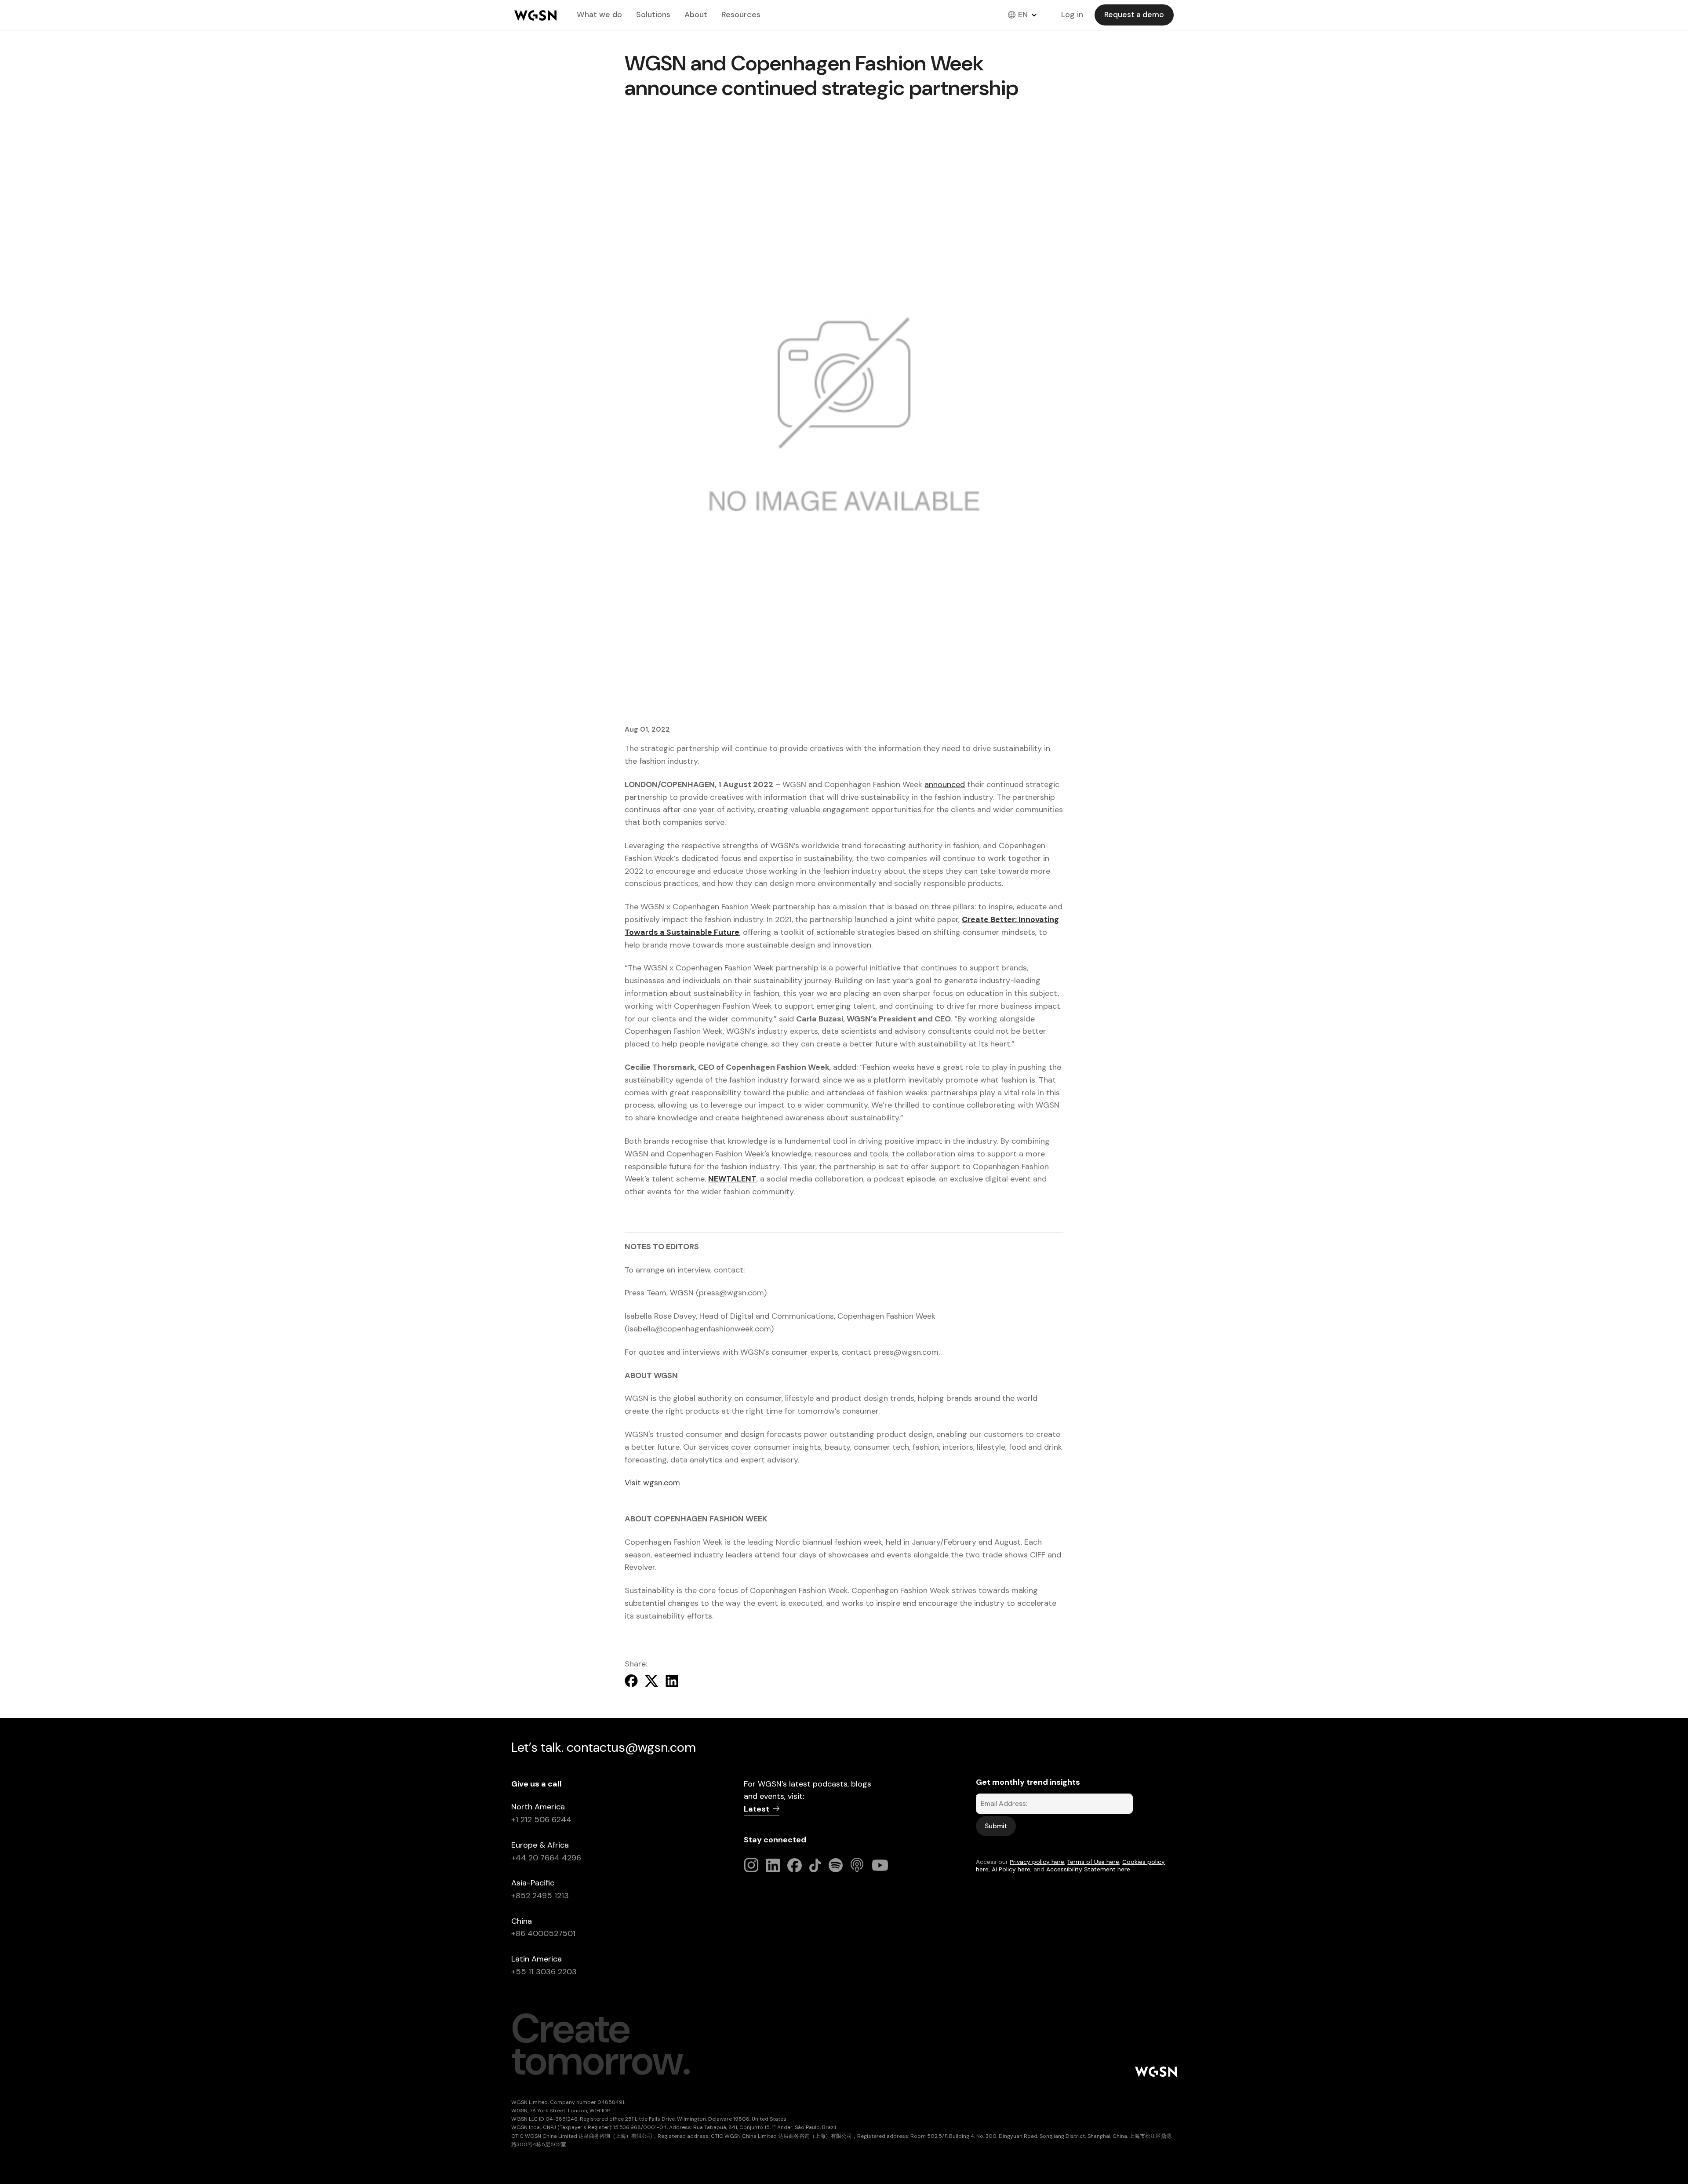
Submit (996, 1826)
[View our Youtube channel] (880, 1865)
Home (535, 15)
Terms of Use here (1093, 1862)
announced (945, 784)
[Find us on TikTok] (817, 1865)
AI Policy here (1011, 1869)
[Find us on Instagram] (751, 1865)
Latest (757, 1809)
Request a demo (1134, 15)
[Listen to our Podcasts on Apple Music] (858, 1865)
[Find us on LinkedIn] (774, 1865)
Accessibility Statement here (1088, 1869)
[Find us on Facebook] (795, 1865)
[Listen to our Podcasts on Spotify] (836, 1865)
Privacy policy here (1037, 1862)
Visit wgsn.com (652, 1483)
